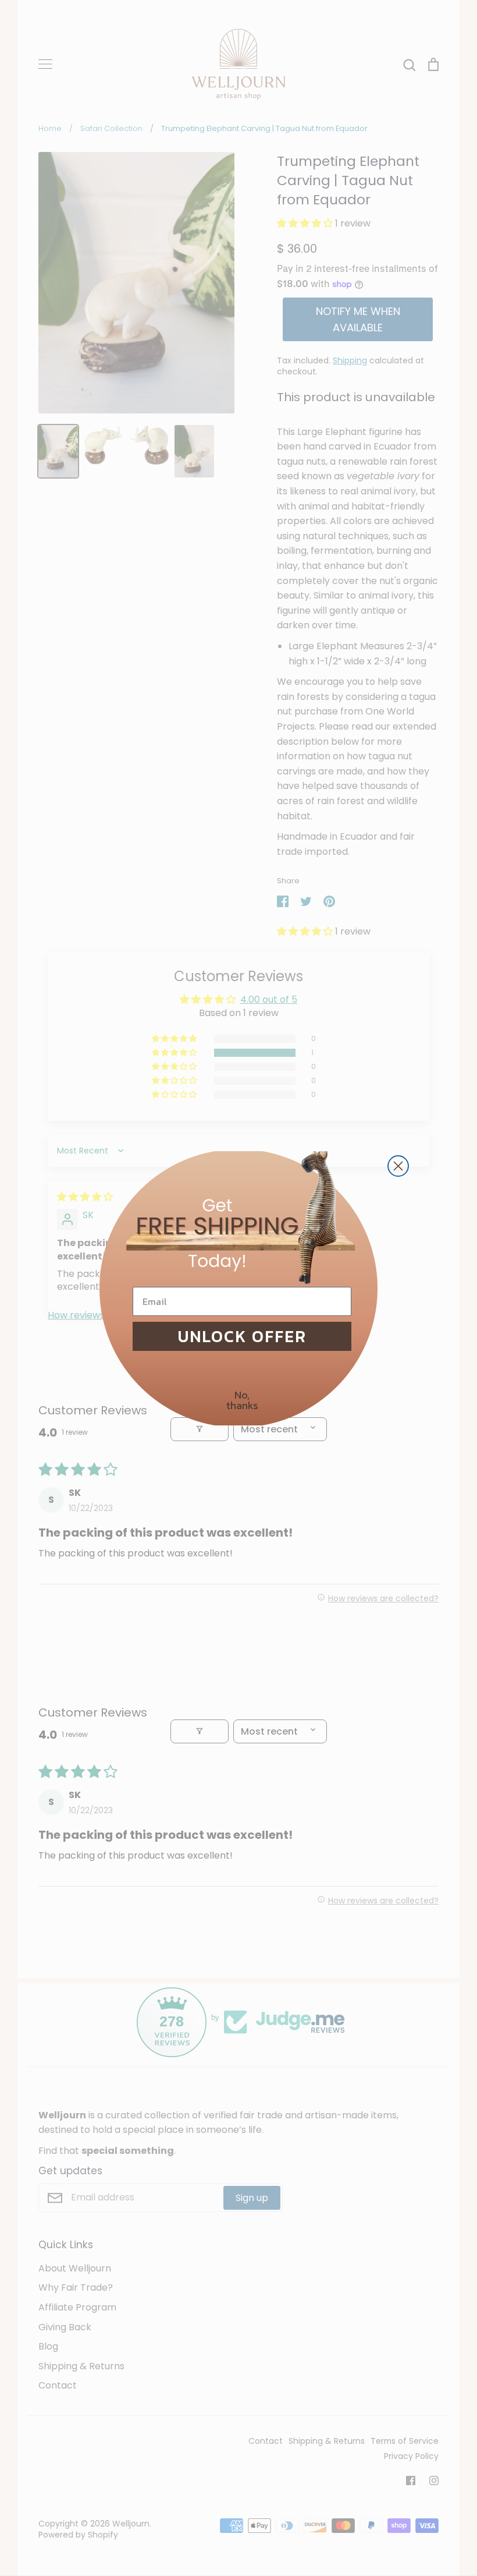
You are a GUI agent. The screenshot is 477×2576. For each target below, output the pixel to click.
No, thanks (242, 1400)
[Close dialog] (398, 1166)
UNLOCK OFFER (242, 1336)
